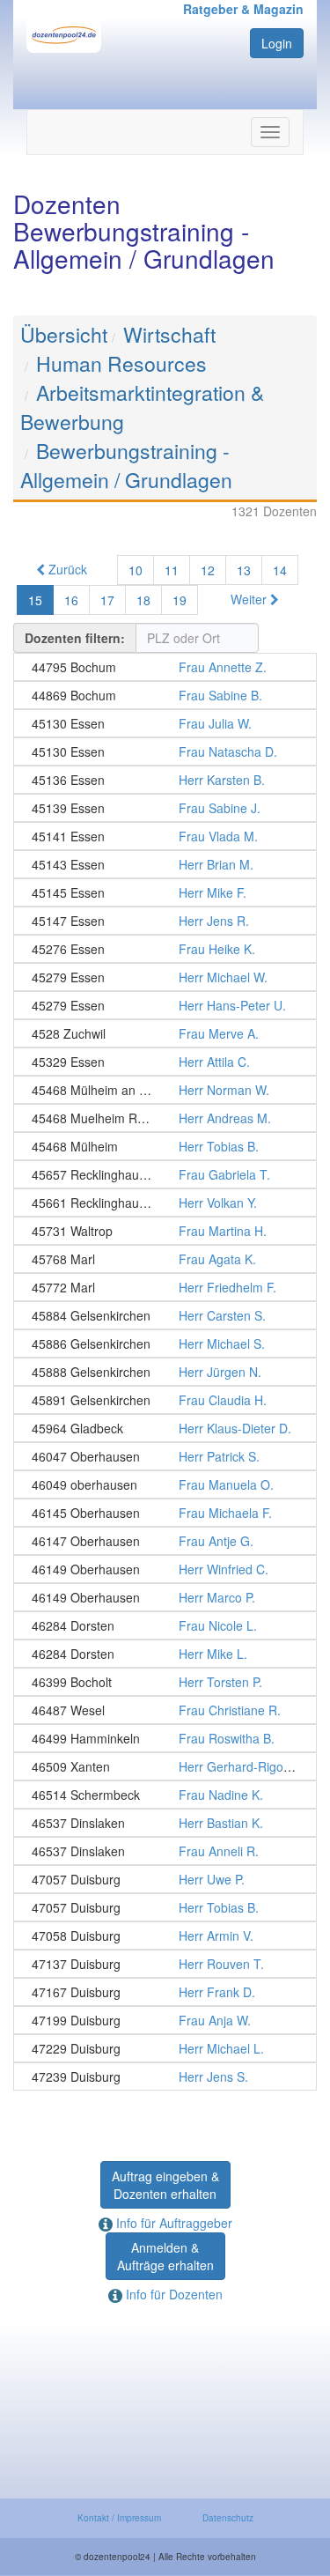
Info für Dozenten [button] (172, 2294)
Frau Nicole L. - (165, 1625)
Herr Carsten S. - (165, 1315)
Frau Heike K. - (165, 949)
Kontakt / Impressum (119, 2518)
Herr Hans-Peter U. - (165, 1005)
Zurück (66, 569)
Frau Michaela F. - (165, 1513)
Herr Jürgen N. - (165, 1372)
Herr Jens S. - (165, 2076)
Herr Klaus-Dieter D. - (165, 1428)
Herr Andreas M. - (165, 1118)
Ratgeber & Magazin (243, 9)
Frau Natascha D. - (165, 751)
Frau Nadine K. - (165, 1795)
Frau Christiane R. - (165, 1710)
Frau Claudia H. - (165, 1400)
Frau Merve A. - (165, 1033)
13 (244, 570)
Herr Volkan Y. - (165, 1203)
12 (208, 570)
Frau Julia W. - (165, 723)
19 (180, 600)
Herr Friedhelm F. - (165, 1287)
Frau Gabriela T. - (165, 1174)
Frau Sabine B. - (165, 695)
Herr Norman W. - (165, 1090)
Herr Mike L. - (165, 1654)
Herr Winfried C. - (165, 1569)
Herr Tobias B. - (165, 1146)
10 (136, 570)
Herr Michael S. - (165, 1344)
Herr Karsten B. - (165, 780)
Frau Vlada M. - (165, 836)
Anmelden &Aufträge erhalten (165, 2256)
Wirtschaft (169, 334)
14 (280, 570)
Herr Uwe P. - (165, 1879)
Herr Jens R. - (165, 921)
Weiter (250, 599)
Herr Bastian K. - (165, 1823)
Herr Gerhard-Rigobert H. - (165, 1766)
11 (172, 570)
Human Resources (121, 363)
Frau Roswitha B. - (165, 1738)
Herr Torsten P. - (165, 1682)
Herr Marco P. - (165, 1597)
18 (143, 600)
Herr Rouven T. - (165, 1964)
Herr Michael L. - (165, 2048)
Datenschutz (228, 2518)
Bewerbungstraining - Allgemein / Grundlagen (126, 465)
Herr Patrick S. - (165, 1456)
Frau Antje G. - (165, 1541)
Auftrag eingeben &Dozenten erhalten (165, 2185)
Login (277, 43)
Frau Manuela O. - (165, 1484)
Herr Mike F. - (165, 892)
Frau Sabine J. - (165, 808)
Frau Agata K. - (165, 1259)
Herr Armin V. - (165, 1936)
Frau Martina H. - (165, 1231)
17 (107, 600)
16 (71, 600)
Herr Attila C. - (165, 1062)
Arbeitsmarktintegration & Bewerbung (142, 407)
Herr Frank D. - (165, 1992)
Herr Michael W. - (165, 977)
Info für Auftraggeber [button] (172, 2223)
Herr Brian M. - (165, 864)
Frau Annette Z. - (165, 667)
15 (35, 600)
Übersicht (64, 334)
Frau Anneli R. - (165, 1851)
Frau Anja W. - (165, 2020)
